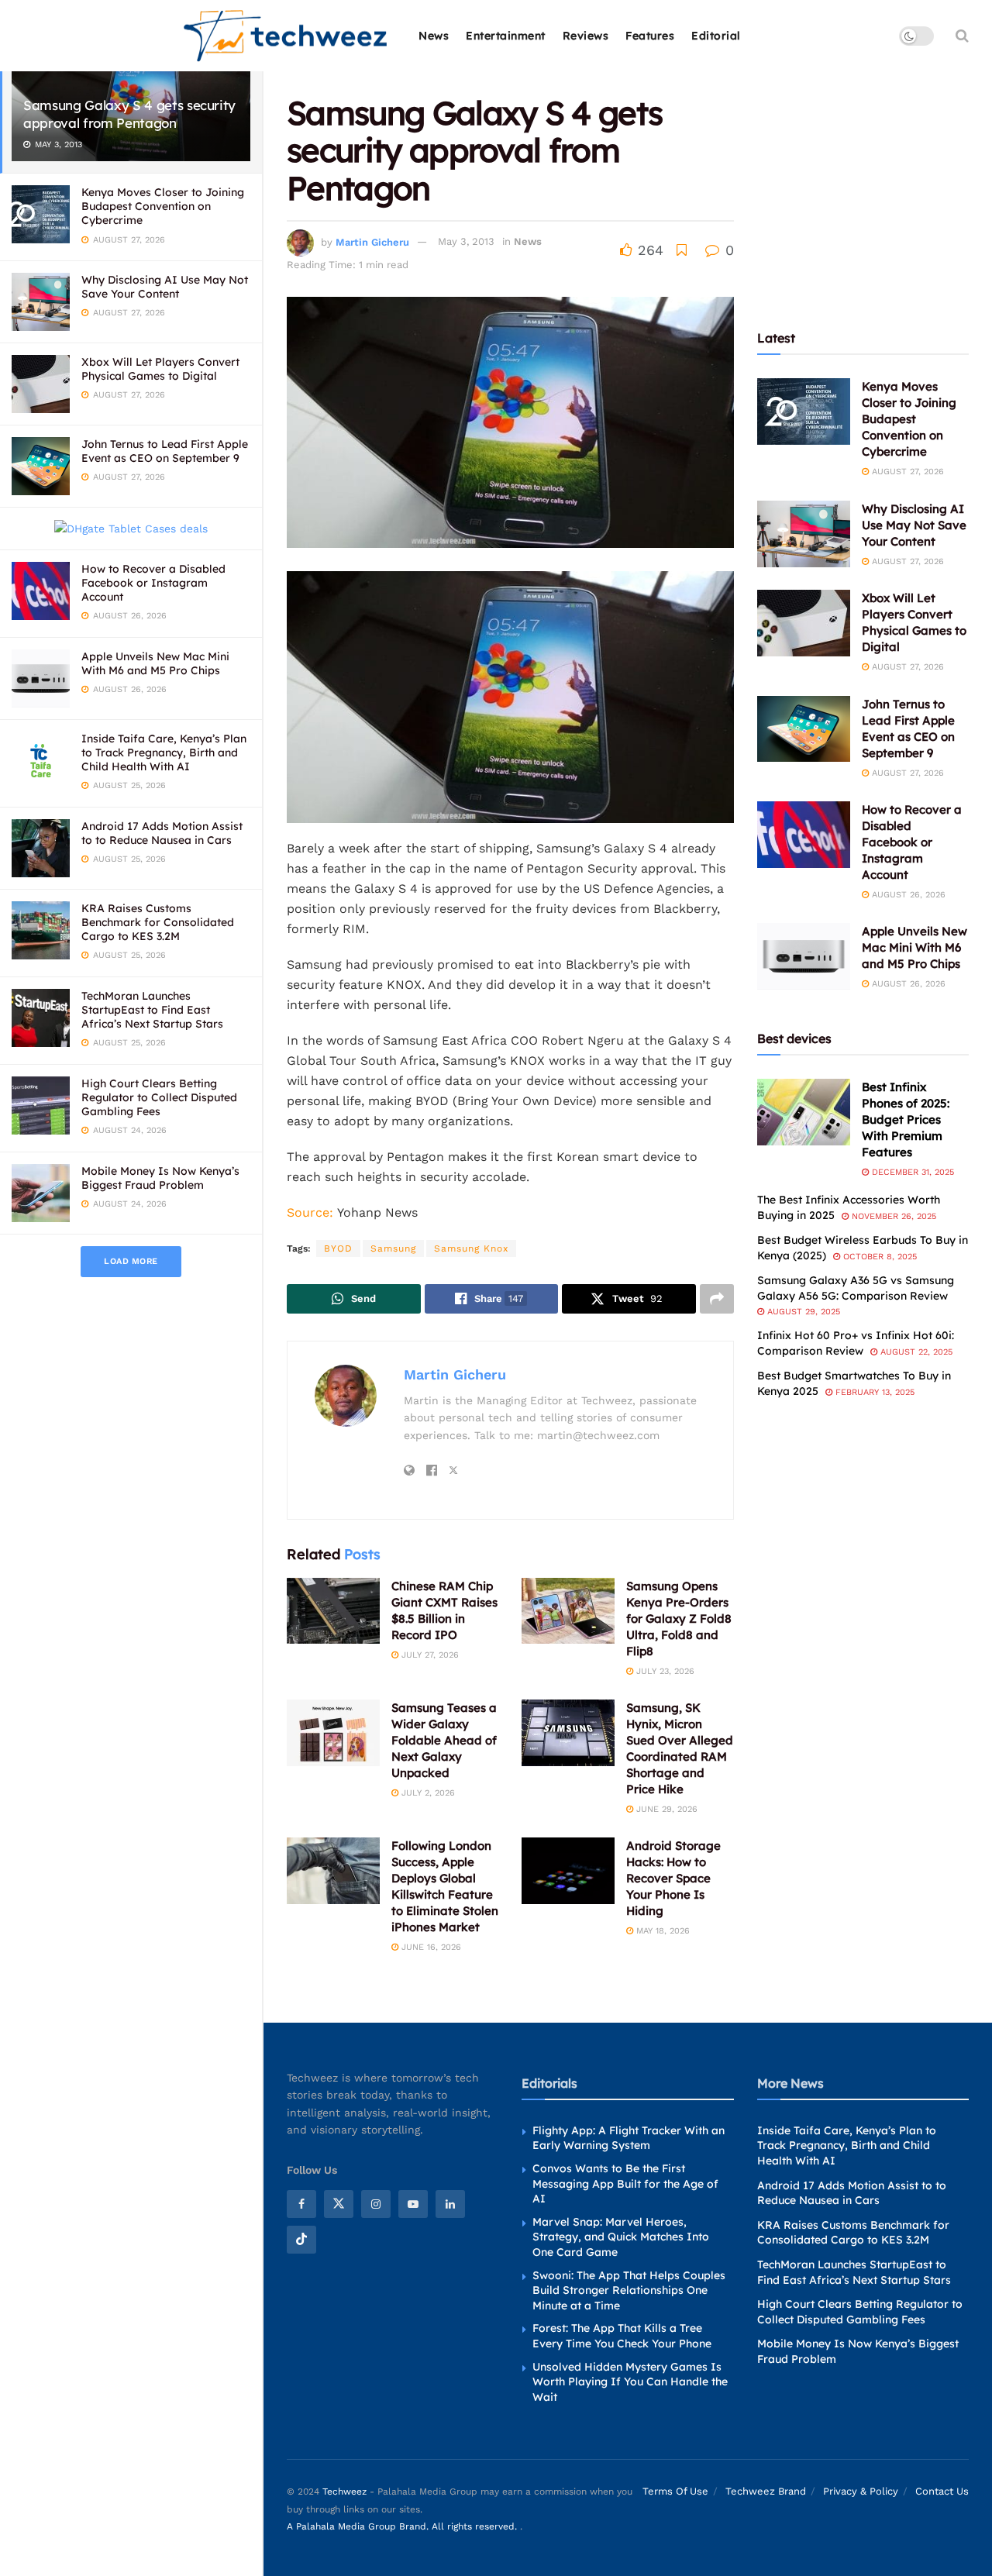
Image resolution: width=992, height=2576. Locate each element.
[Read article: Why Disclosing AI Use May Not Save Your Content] (804, 534)
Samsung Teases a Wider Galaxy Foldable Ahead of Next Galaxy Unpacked (444, 1740)
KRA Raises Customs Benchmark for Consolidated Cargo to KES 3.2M (158, 922)
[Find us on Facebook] (301, 2204)
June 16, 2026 (430, 1947)
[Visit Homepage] (286, 36)
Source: (310, 1212)
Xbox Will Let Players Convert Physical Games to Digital (160, 369)
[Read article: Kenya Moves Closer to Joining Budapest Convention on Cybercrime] (804, 412)
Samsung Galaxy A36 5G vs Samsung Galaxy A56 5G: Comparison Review (856, 1288)
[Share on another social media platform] (717, 1299)
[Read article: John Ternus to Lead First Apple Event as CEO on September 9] (804, 729)
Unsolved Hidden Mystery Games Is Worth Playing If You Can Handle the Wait (630, 2382)
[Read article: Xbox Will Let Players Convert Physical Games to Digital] (804, 623)
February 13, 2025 (873, 1392)
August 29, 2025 (802, 1312)
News (434, 36)
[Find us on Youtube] (413, 2204)
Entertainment (506, 36)
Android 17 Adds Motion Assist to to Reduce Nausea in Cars (162, 833)
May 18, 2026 (661, 1931)
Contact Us (942, 2491)
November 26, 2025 (892, 1216)
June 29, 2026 (665, 1809)
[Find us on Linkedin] (450, 2204)
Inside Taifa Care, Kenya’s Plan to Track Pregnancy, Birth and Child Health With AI (164, 752)
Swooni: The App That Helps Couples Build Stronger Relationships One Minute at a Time (629, 2290)
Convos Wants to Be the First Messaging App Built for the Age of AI (625, 2183)
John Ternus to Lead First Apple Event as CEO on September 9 (165, 451)
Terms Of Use (675, 2491)
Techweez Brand (766, 2491)
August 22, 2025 (915, 1352)
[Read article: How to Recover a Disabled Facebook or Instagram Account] (804, 835)
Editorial (716, 36)
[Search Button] (962, 36)
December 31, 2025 (911, 1172)
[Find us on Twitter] (339, 2204)
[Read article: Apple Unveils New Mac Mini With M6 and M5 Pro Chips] (804, 956)
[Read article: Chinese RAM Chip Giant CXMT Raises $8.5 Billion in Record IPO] (333, 1611)
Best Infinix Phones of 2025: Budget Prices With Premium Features (906, 1119)
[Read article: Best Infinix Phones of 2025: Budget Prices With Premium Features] (804, 1112)
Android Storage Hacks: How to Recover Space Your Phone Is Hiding (673, 1878)
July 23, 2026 (664, 1671)
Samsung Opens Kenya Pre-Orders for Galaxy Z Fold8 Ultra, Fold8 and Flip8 (679, 1619)
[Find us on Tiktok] (301, 2240)
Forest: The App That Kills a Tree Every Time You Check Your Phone (622, 2336)
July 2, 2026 (427, 1793)
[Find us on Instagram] (376, 2204)
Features (650, 36)
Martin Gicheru (372, 241)
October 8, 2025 (878, 1257)
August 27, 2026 (906, 472)
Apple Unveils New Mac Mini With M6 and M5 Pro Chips (155, 663)
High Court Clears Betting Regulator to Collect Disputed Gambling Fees (159, 1097)
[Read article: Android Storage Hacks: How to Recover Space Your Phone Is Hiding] (568, 1871)
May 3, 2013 (466, 241)
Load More (131, 1261)
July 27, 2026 (429, 1655)
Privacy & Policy (861, 2491)
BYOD (338, 1248)
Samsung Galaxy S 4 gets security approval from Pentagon (129, 114)
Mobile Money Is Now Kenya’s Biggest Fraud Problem (160, 1178)
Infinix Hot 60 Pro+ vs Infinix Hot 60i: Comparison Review (856, 1343)
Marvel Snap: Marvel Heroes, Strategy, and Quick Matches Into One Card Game (621, 2237)
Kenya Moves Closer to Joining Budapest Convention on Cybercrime (163, 206)
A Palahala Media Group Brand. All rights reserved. (403, 2526)
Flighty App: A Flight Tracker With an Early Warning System (629, 2138)
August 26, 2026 (907, 895)
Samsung (393, 1248)
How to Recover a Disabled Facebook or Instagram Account (153, 583)
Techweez (344, 2492)
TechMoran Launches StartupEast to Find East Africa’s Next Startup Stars (152, 1010)
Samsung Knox (471, 1248)
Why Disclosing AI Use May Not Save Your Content (165, 287)
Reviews (586, 36)
